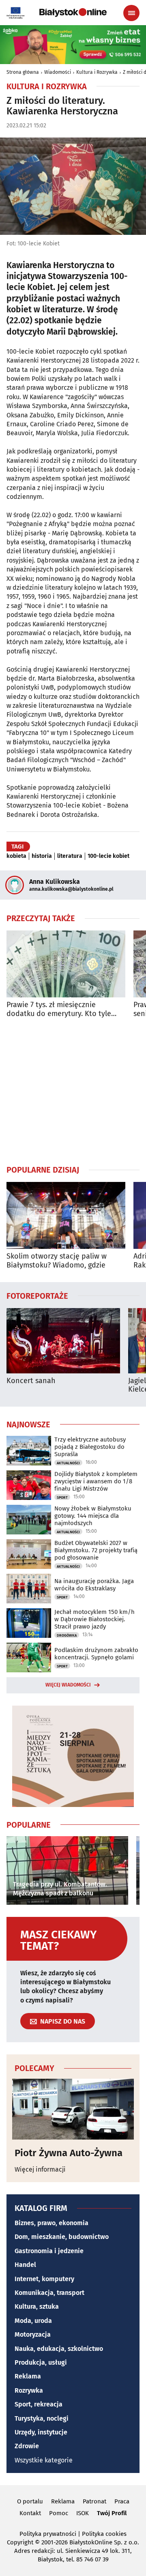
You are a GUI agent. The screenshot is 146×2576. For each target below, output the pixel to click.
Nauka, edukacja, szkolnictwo (59, 2349)
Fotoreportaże (37, 1296)
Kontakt (30, 2513)
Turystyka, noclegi (42, 2418)
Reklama (28, 2376)
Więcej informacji (40, 2169)
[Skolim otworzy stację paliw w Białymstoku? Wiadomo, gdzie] (66, 1215)
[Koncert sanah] (63, 1341)
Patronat (94, 2501)
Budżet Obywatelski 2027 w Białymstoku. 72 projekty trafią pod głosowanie (96, 1550)
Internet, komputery (44, 2279)
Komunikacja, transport (49, 2293)
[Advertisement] (73, 1091)
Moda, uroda (33, 2321)
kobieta (16, 856)
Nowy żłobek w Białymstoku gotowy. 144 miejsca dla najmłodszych (93, 1516)
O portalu (30, 2501)
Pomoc (59, 2513)
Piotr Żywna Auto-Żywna (69, 2153)
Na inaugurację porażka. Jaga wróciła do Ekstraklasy (94, 1585)
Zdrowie (27, 2446)
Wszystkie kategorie (44, 2460)
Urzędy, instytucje (41, 2432)
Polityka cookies (104, 2534)
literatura (70, 856)
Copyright (20, 2542)
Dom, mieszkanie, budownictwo (62, 2237)
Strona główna (23, 72)
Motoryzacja (33, 2334)
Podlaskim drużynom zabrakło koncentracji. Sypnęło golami (96, 1654)
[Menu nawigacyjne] (131, 13)
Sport (62, 1497)
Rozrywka (29, 2390)
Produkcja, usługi (41, 2362)
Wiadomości (58, 72)
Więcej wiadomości (68, 1685)
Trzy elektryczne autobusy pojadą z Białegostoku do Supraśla (90, 1447)
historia (42, 856)
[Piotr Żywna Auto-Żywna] (73, 2109)
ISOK (83, 2513)
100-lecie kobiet (108, 856)
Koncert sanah (31, 1381)
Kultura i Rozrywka (97, 72)
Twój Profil (112, 2513)
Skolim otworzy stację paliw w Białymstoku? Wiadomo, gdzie (57, 1261)
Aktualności (68, 1463)
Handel (25, 2265)
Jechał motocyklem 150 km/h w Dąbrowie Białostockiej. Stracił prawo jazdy (94, 1619)
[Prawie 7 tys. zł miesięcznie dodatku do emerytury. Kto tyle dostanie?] (66, 964)
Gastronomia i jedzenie (49, 2251)
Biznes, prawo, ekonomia (52, 2223)
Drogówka (67, 1635)
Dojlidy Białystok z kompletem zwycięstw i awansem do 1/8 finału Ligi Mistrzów (96, 1481)
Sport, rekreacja (39, 2404)
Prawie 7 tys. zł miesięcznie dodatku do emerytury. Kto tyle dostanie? (59, 1009)
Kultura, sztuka (37, 2306)
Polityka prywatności (48, 2534)
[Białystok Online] (73, 13)
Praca (122, 2501)
